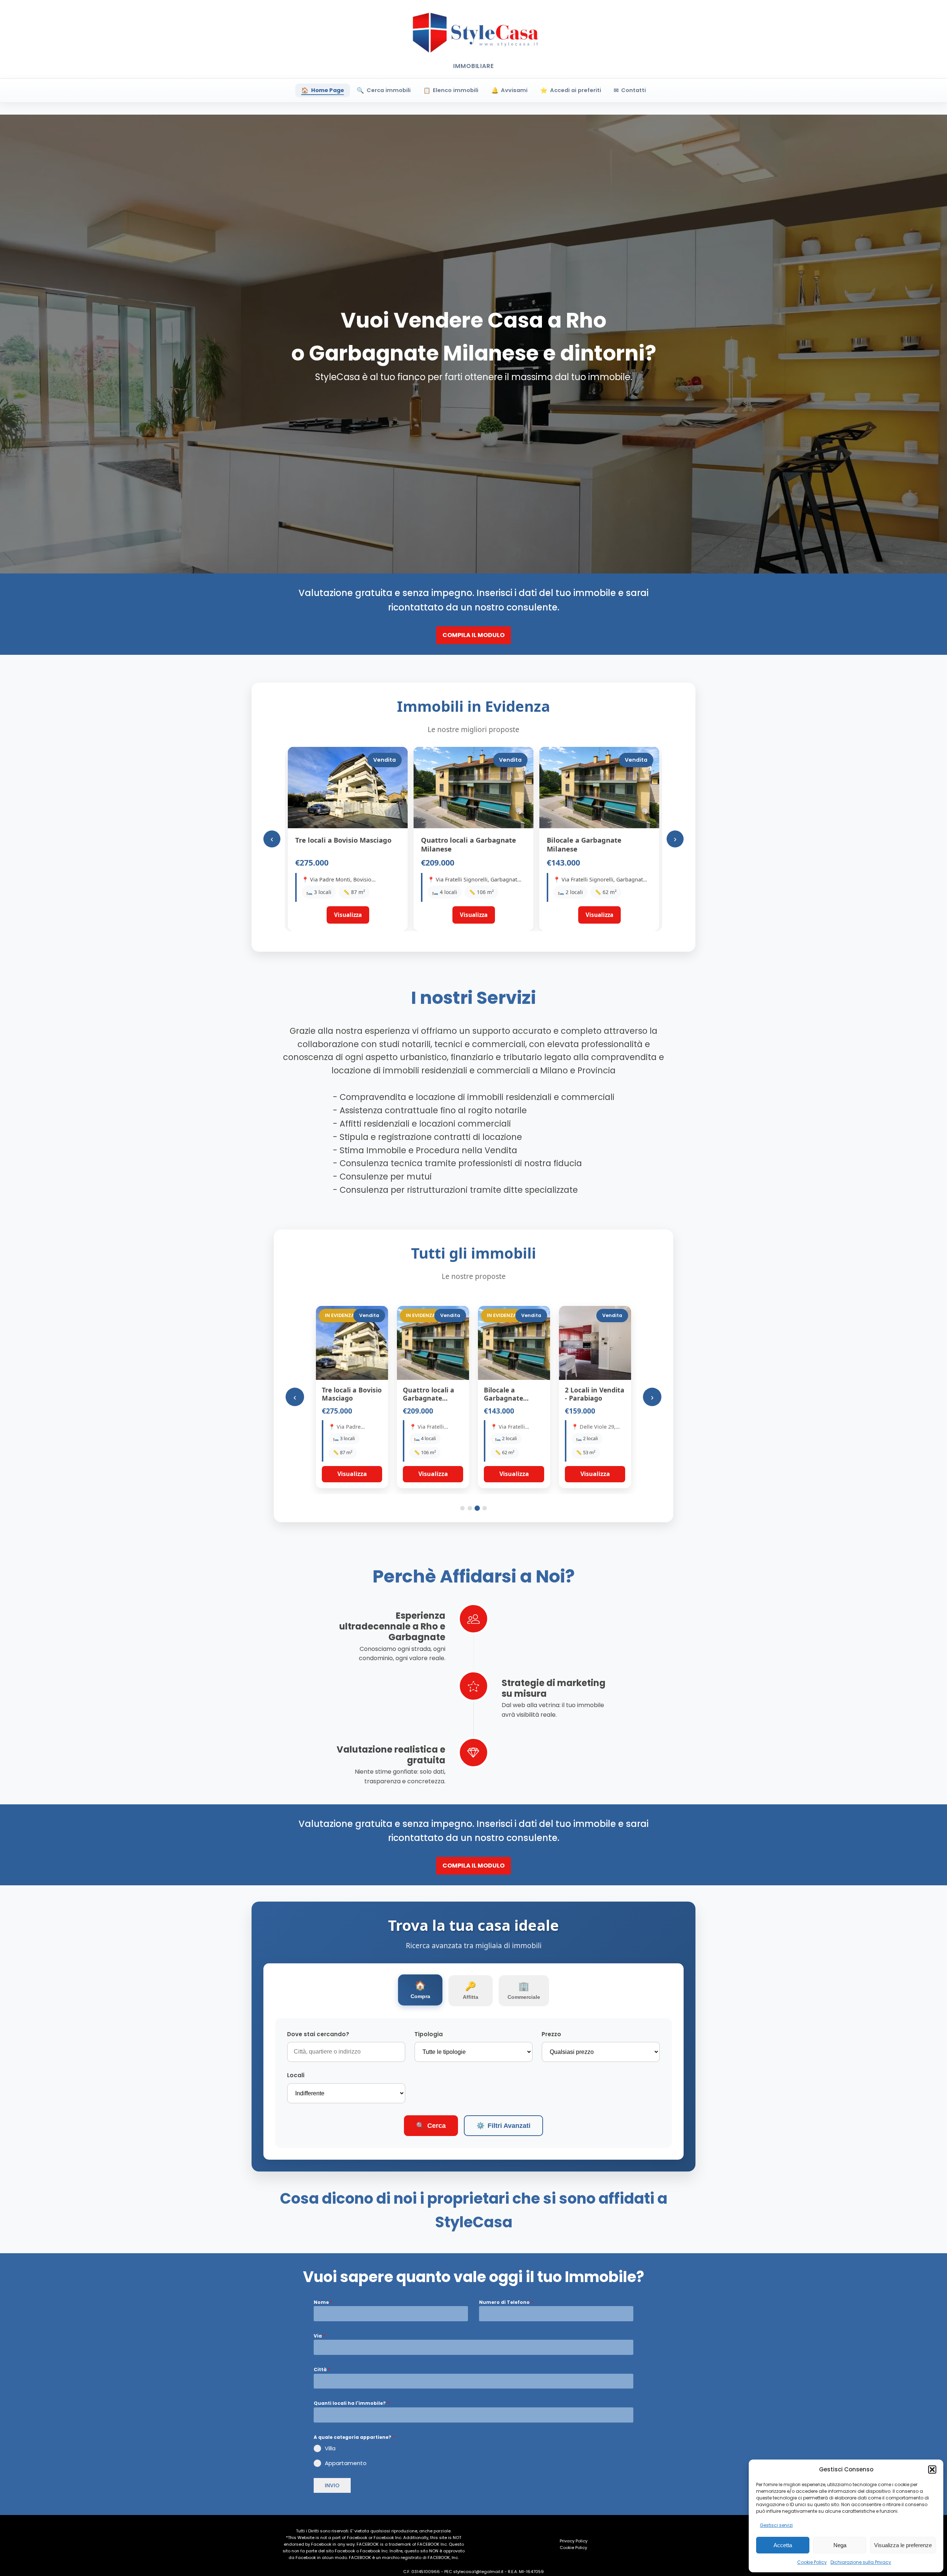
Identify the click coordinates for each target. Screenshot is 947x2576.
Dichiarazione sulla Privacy (861, 2562)
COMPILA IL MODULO (473, 635)
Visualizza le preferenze (903, 2545)
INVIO (332, 2485)
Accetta (783, 2545)
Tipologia (429, 2034)
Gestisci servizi (776, 2525)
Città (322, 2369)
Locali (296, 2075)
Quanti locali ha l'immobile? (351, 2403)
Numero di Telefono (506, 2302)
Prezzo (551, 2034)
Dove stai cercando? (318, 2034)
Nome (323, 2302)
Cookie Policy (812, 2562)
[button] (932, 2470)
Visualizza (352, 1474)
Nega (840, 2545)
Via (319, 2336)
